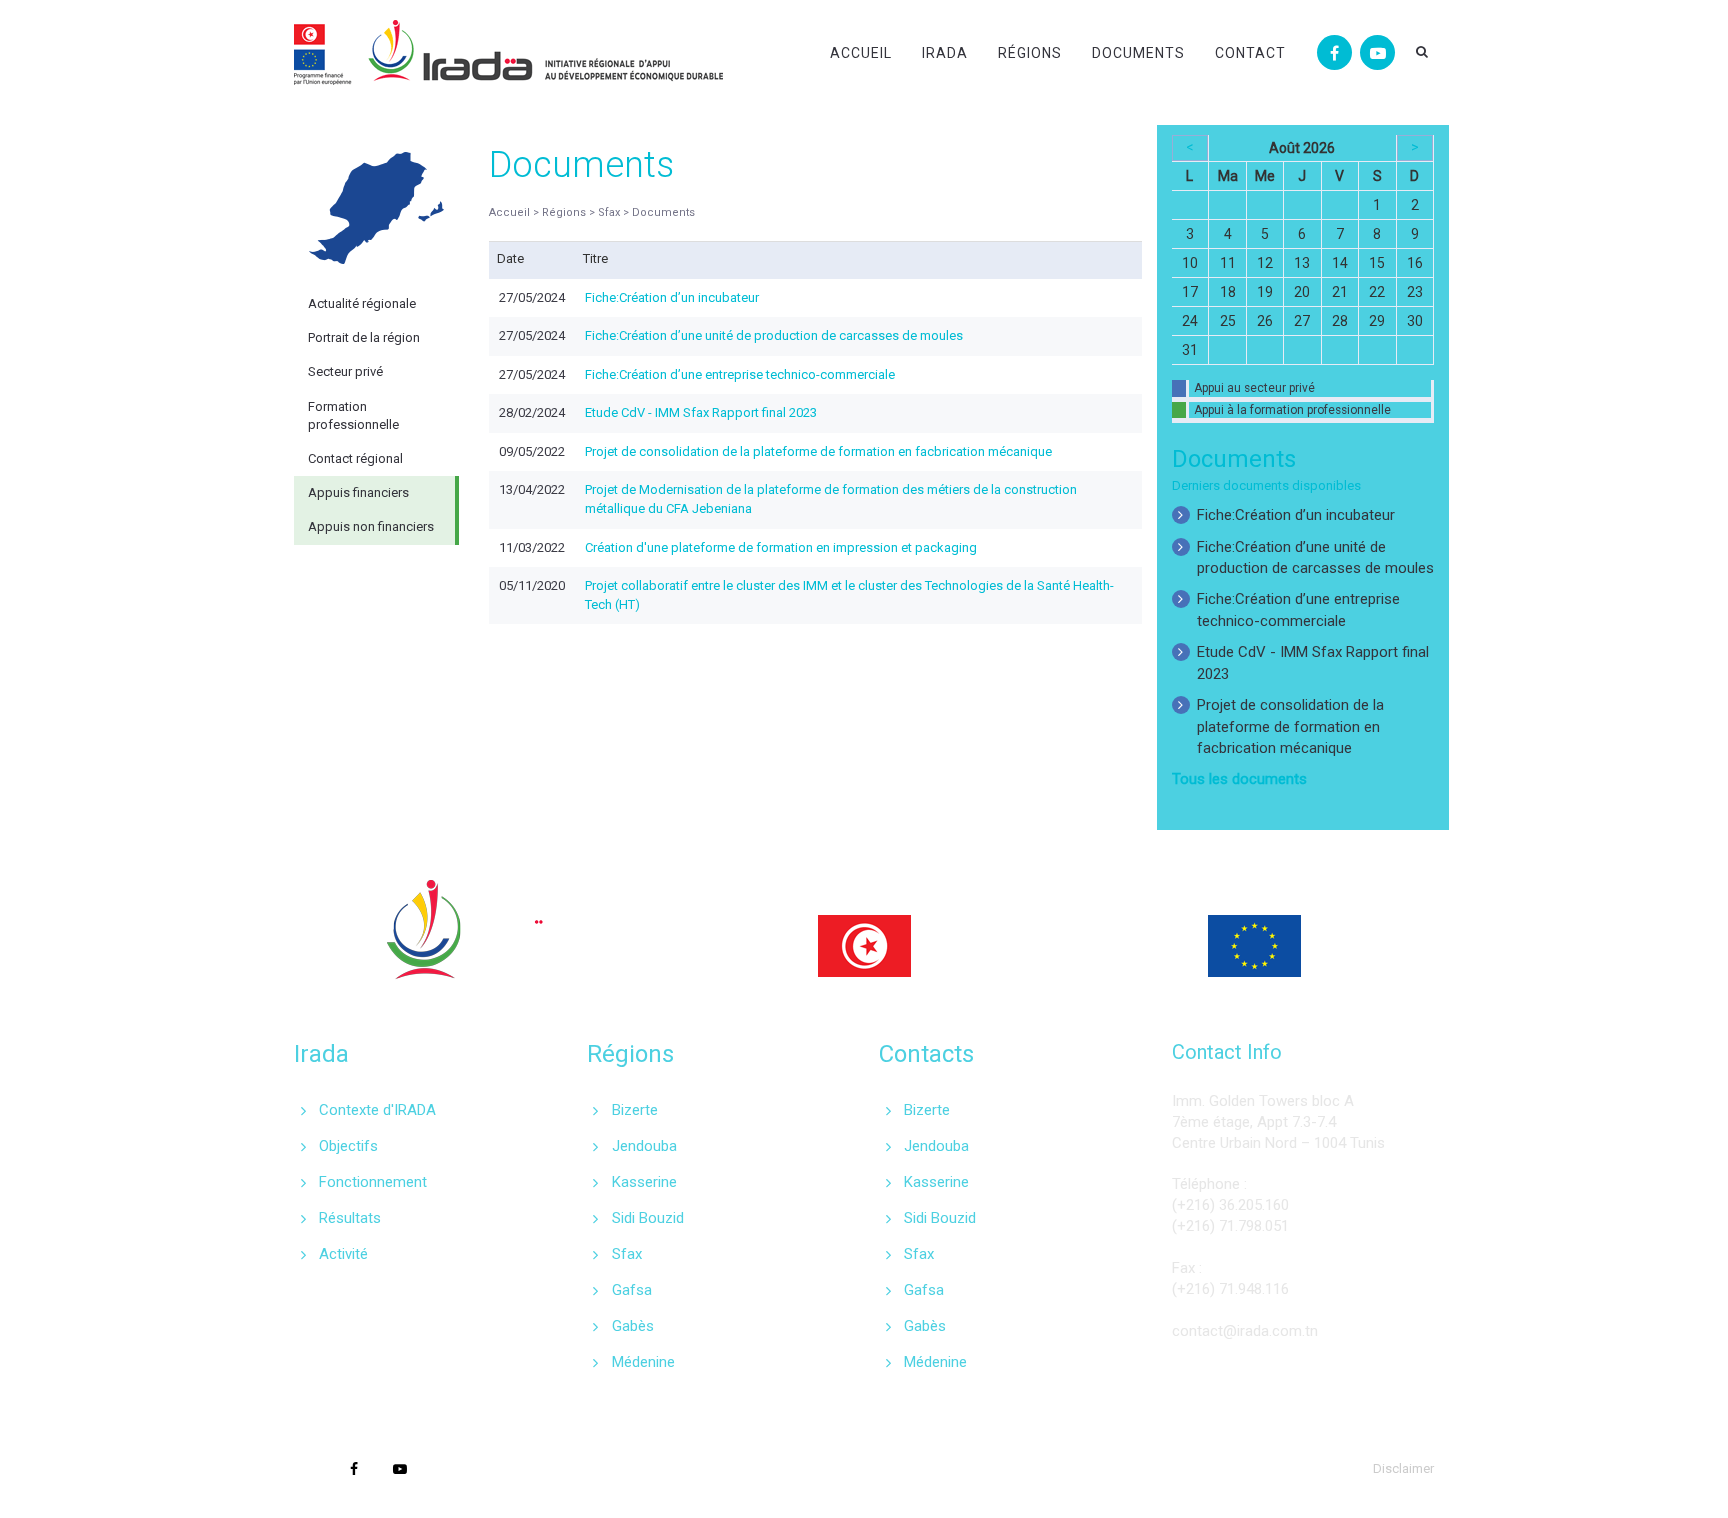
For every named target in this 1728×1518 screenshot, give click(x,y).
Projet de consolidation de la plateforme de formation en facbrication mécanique (818, 451)
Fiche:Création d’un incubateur (672, 297)
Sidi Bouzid (648, 1218)
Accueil (861, 53)
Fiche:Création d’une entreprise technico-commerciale (740, 374)
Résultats (350, 1218)
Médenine (643, 1362)
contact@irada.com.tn (1245, 1331)
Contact (1250, 53)
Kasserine (644, 1182)
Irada (945, 53)
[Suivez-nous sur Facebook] (1334, 52)
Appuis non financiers (371, 526)
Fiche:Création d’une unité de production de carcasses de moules (774, 335)
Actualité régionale (362, 303)
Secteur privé (345, 371)
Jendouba (644, 1146)
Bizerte (635, 1110)
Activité (343, 1254)
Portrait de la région (364, 337)
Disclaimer (1403, 1468)
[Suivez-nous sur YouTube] (1377, 52)
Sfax (627, 1254)
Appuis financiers (358, 492)
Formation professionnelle (353, 415)
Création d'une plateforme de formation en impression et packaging (781, 547)
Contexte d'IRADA (377, 1110)
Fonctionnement (373, 1182)
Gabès (633, 1326)
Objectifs (348, 1146)
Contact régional (355, 458)
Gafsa (632, 1290)
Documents (1138, 53)
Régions (1030, 53)
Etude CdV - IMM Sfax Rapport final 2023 (701, 412)
